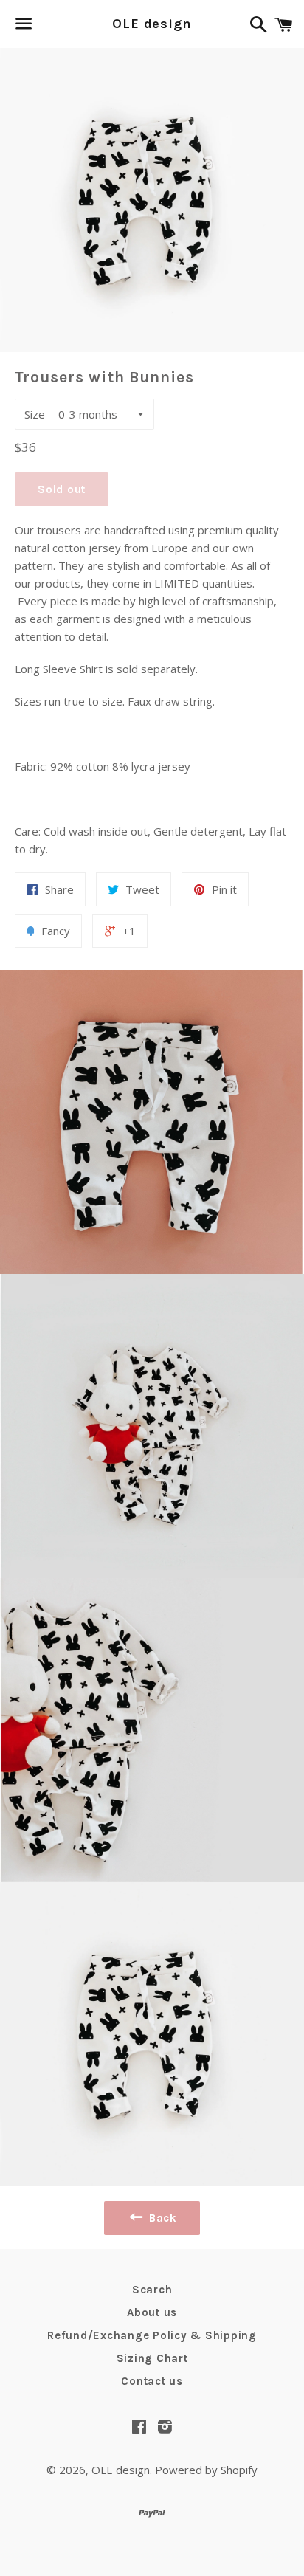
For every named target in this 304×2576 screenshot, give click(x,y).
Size (35, 414)
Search (152, 2290)
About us (152, 2312)
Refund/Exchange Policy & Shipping (152, 2335)
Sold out (62, 489)
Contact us (152, 2381)
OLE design (152, 24)
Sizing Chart (152, 2358)
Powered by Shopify (206, 2470)
